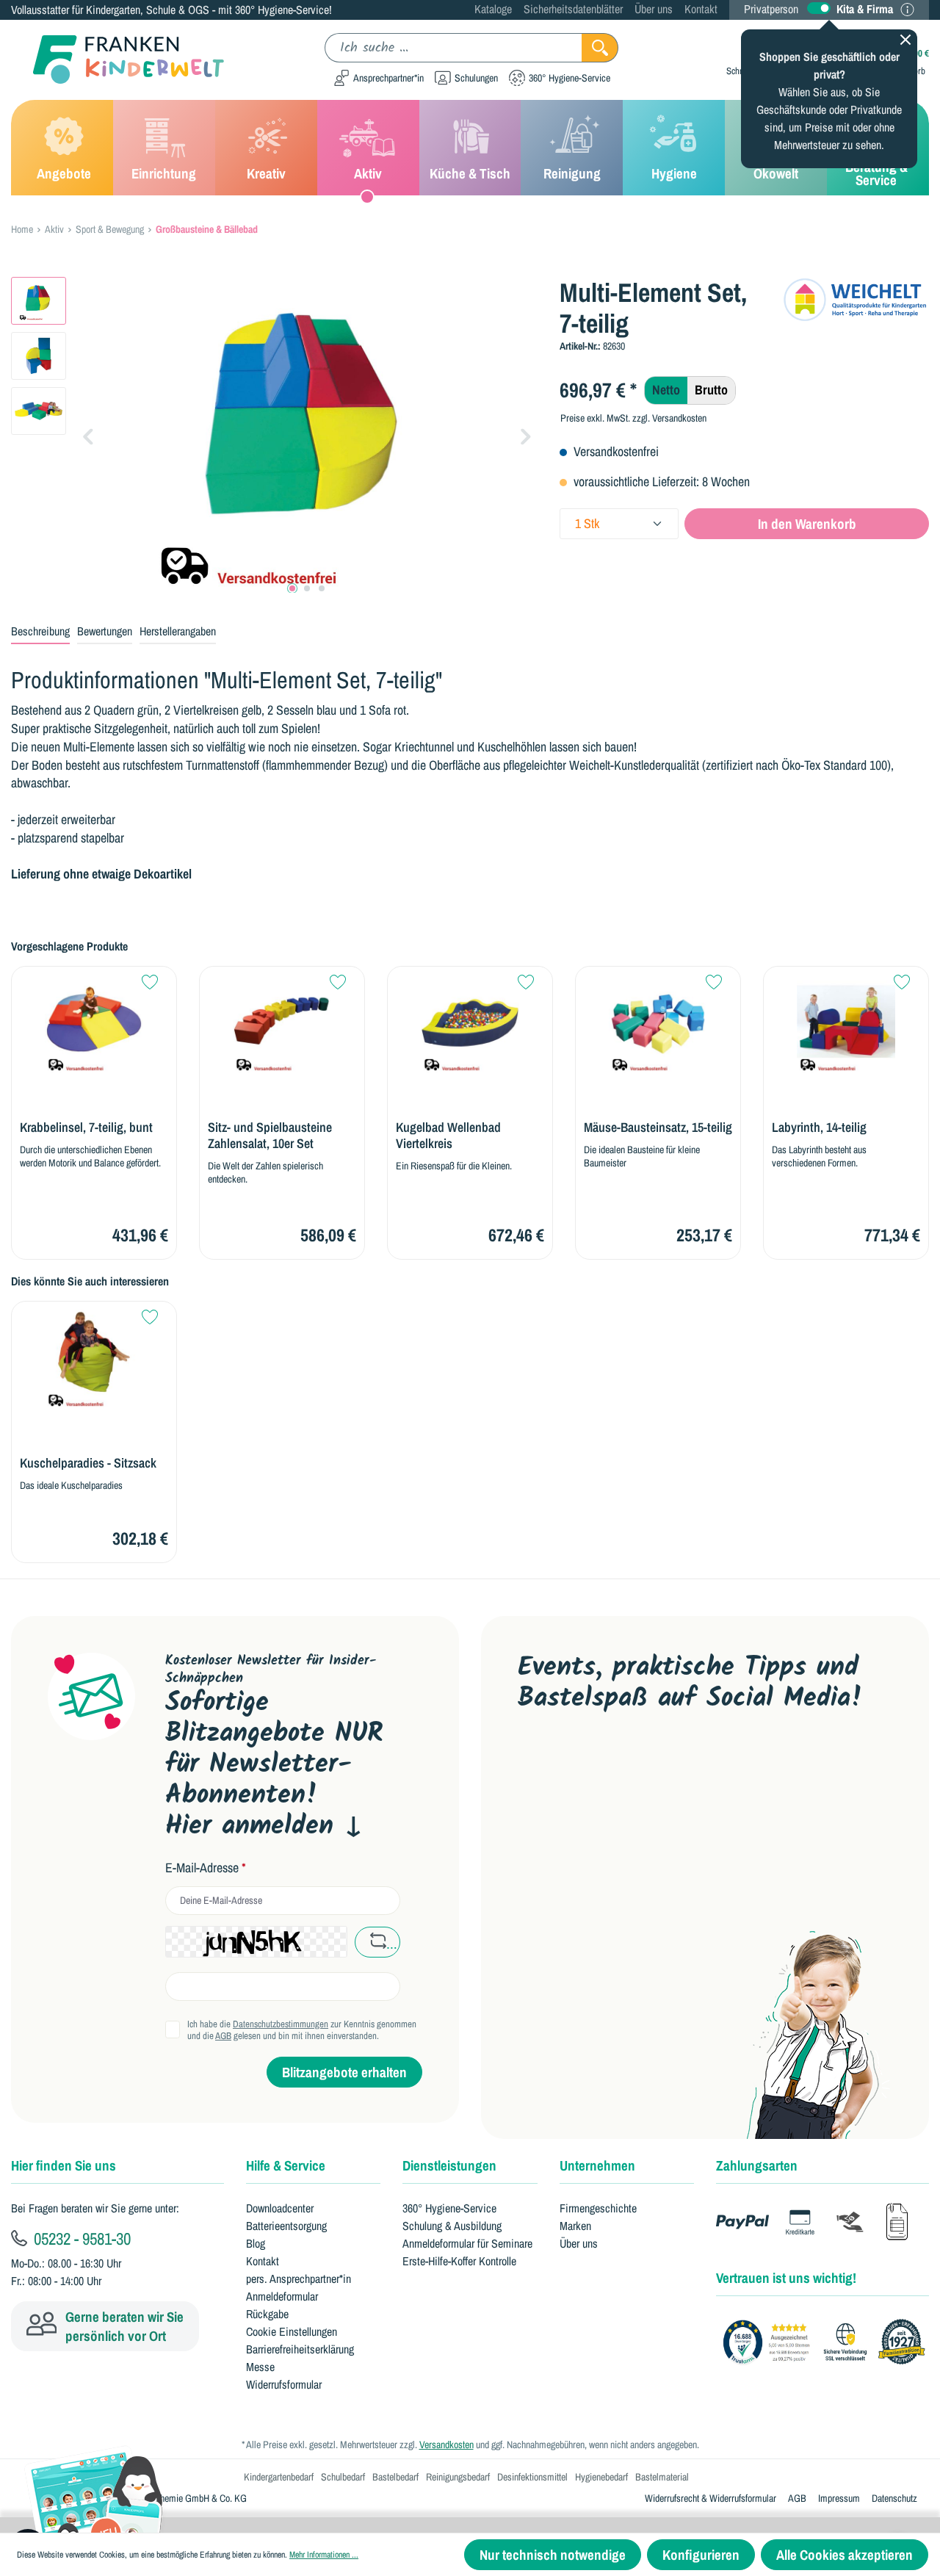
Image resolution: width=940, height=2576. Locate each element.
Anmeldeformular (282, 2296)
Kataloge (493, 9)
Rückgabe (267, 2314)
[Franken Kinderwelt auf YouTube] (531, 1764)
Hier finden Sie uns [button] (64, 2165)
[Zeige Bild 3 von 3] (322, 588)
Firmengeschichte (598, 2208)
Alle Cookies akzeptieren (845, 2555)
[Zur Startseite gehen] (117, 60)
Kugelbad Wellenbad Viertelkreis (448, 1136)
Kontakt (701, 9)
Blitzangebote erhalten (344, 2072)
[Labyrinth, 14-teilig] (846, 1024)
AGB (223, 2036)
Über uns (654, 9)
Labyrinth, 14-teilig (819, 1128)
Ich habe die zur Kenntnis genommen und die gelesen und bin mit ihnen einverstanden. (302, 2030)
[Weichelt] (856, 299)
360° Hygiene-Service (449, 2208)
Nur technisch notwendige (553, 2555)
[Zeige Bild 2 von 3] (307, 588)
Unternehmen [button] (597, 2165)
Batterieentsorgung (286, 2226)
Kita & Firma (865, 9)
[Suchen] (600, 48)
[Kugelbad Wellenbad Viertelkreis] (470, 1024)
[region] (274, 435)
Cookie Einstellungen (292, 2331)
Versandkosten (446, 2445)
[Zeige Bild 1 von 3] (292, 588)
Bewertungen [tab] (105, 631)
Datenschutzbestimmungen (281, 2024)
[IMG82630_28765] (307, 435)
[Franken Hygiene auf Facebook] (717, 1764)
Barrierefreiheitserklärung (300, 2349)
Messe (260, 2367)
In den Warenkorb (807, 524)
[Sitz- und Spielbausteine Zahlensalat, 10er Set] (282, 1024)
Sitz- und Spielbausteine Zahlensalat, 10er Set (270, 1136)
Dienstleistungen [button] (449, 2165)
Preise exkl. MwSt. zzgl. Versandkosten (633, 418)
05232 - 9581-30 (80, 2238)
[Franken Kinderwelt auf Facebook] (578, 1764)
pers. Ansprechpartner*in (299, 2279)
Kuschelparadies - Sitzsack (88, 1463)
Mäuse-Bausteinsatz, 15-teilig (658, 1128)
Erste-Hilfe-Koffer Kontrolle (459, 2261)
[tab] (40, 632)
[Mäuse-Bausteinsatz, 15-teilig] (658, 1024)
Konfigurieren (701, 2555)
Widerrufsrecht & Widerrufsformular (711, 2498)
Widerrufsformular (284, 2384)
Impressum (839, 2498)
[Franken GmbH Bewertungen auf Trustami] (828, 2342)
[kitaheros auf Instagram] (671, 1764)
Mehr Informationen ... (324, 2555)
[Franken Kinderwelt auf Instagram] (624, 1764)
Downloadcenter (280, 2208)
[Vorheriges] (88, 435)
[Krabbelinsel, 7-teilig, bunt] (94, 1024)
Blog (256, 2243)
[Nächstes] (526, 435)
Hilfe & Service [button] (286, 2165)
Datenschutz (894, 2498)
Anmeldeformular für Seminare (467, 2243)
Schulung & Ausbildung (452, 2226)
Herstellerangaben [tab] (178, 631)
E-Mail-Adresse (206, 1868)
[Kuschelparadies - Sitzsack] (94, 1359)
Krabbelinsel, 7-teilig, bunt (86, 1128)
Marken (575, 2226)
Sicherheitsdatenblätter (573, 9)
